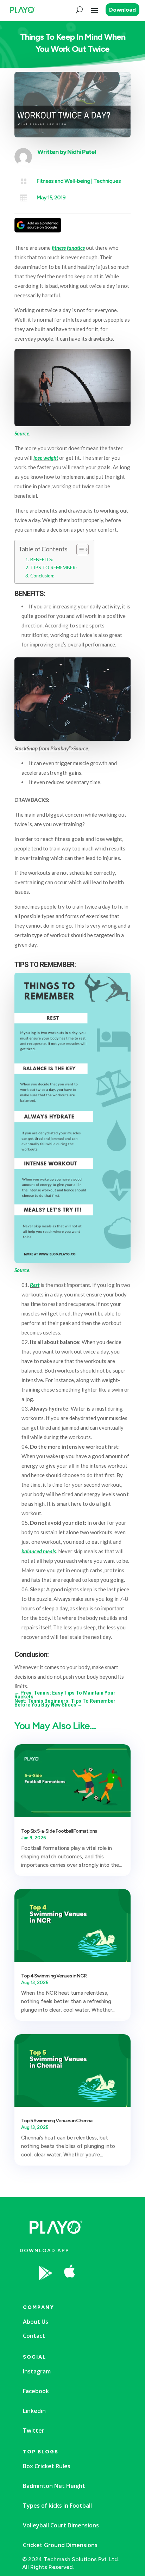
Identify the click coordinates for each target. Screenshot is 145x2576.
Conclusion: (42, 576)
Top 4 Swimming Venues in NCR (54, 1976)
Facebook (36, 2391)
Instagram (37, 2371)
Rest (35, 1285)
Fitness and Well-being (63, 181)
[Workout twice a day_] (95, 2291)
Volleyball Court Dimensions (61, 2525)
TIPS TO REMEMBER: (53, 568)
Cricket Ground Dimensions (60, 2545)
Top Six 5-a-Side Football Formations (59, 1831)
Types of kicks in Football (57, 2506)
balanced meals (39, 1551)
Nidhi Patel (81, 152)
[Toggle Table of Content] (79, 550)
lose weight (46, 458)
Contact (34, 2336)
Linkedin (34, 2411)
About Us (36, 2322)
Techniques (107, 181)
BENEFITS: (42, 559)
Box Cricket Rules (47, 2466)
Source (22, 433)
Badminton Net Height (54, 2486)
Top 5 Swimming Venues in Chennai (57, 2121)
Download (122, 10)
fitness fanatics (68, 248)
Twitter (34, 2431)
